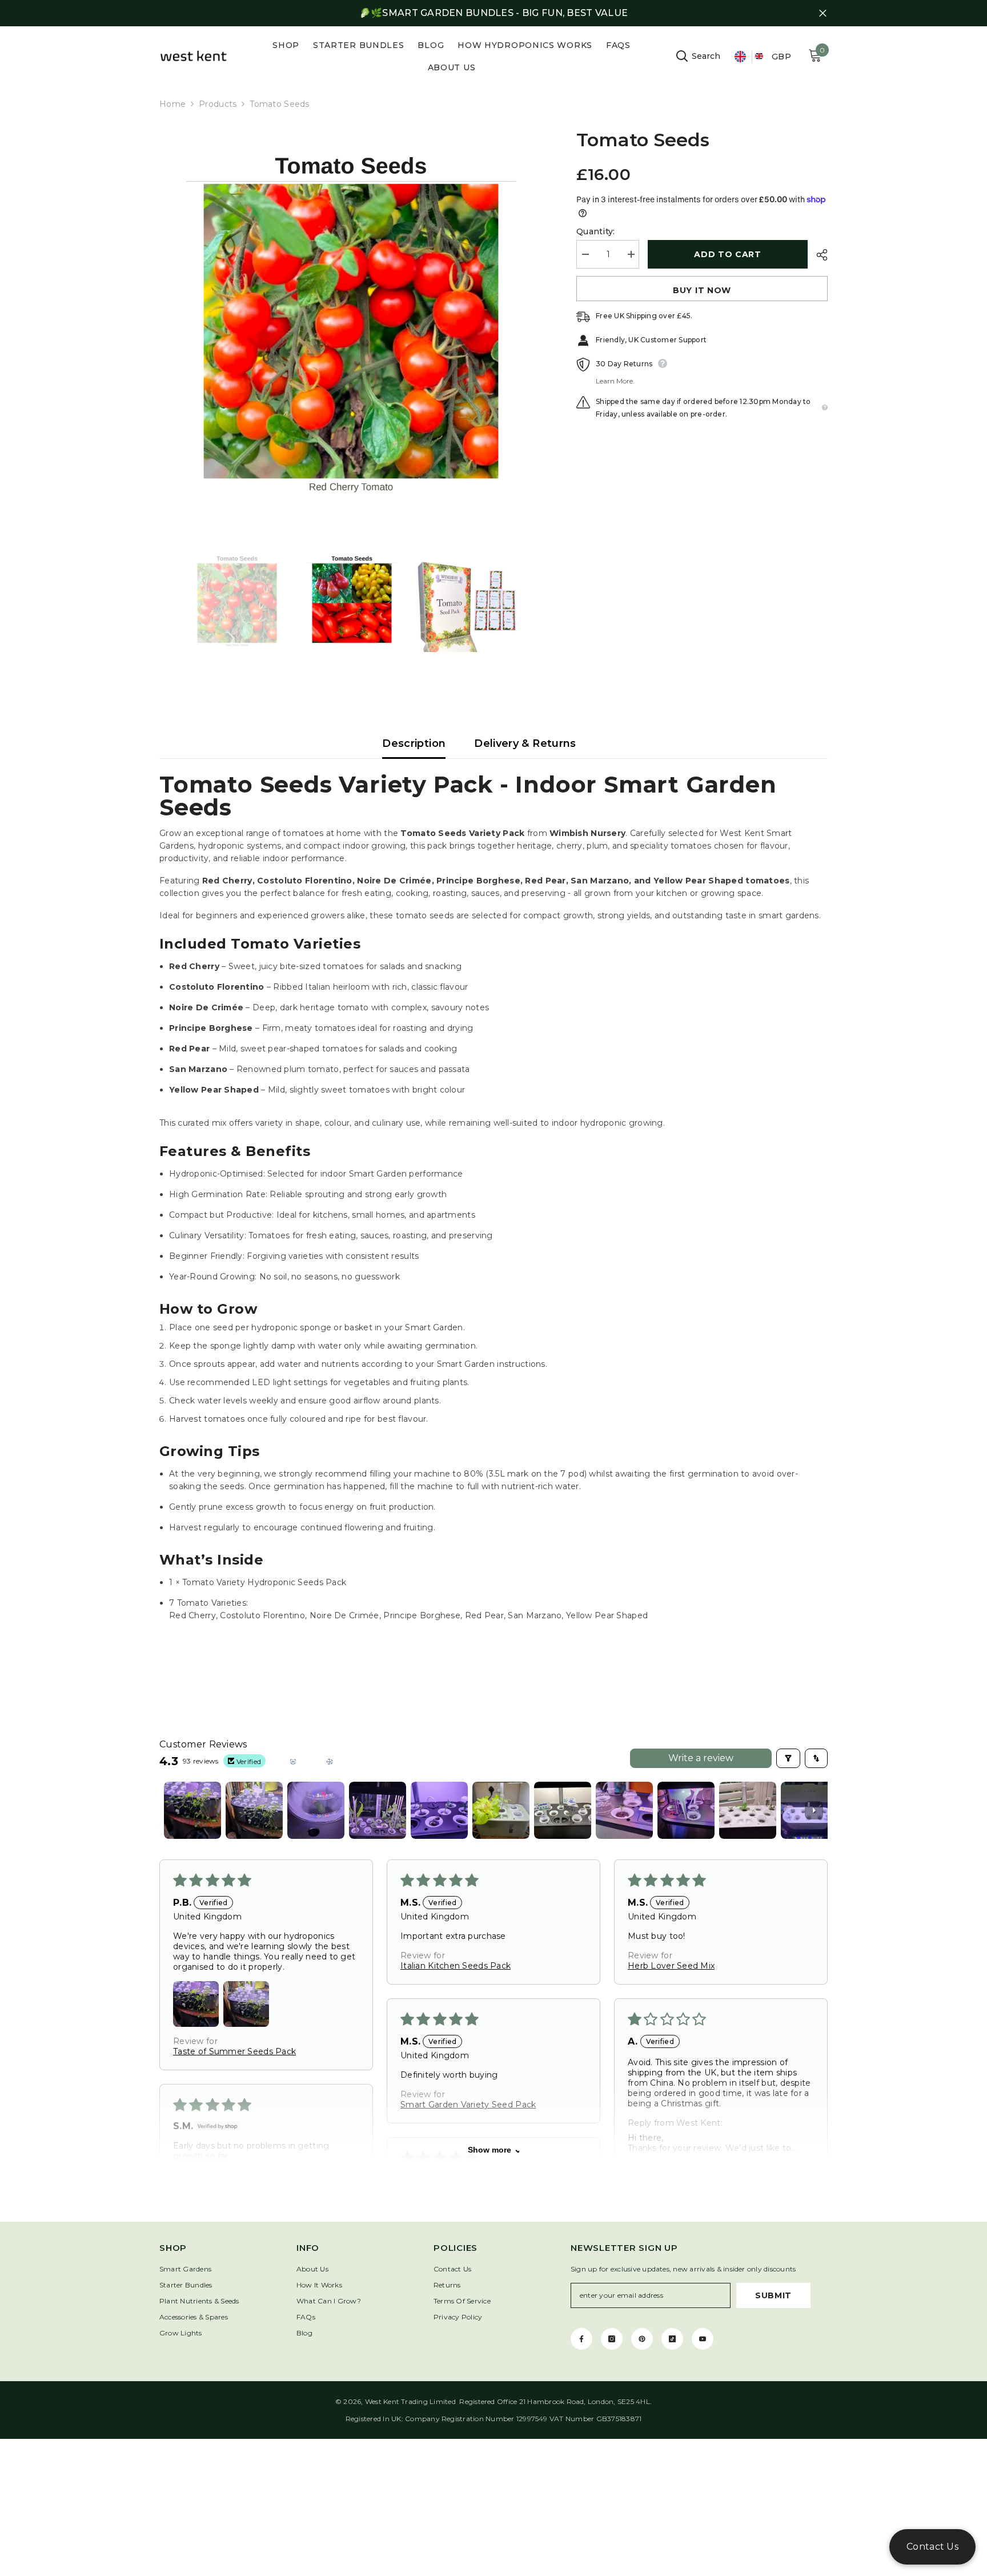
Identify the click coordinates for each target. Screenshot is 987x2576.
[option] (351, 321)
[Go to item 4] (378, 1810)
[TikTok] (672, 2339)
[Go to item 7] (563, 1810)
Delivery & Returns (525, 743)
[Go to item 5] (439, 1810)
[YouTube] (703, 2339)
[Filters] (788, 1758)
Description (414, 743)
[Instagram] (612, 2339)
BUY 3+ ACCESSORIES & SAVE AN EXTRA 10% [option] (493, 13)
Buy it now (702, 290)
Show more (490, 2150)
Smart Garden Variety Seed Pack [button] (468, 2105)
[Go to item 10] (748, 1810)
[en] (741, 57)
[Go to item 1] (192, 1810)
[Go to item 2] (254, 1810)
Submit (773, 2295)
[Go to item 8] (624, 1810)
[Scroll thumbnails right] (814, 1810)
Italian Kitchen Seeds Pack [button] (456, 1966)
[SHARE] (818, 255)
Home (172, 104)
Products (218, 104)
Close (823, 13)
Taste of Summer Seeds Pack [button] (234, 2051)
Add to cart (728, 254)
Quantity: (596, 231)
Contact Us (932, 2547)
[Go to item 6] (501, 1810)
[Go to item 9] (686, 1810)
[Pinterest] (642, 2339)
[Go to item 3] (316, 1810)
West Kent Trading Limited (410, 2401)
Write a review (701, 1758)
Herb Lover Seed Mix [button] (671, 1966)
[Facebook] (581, 2339)
